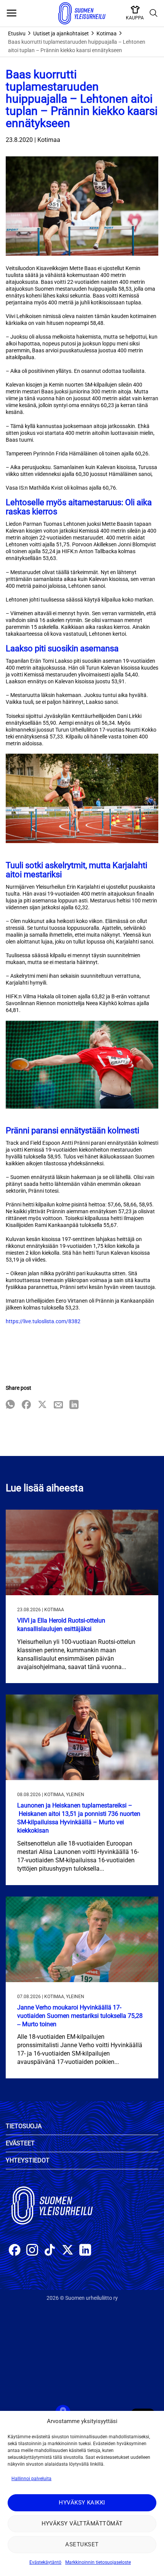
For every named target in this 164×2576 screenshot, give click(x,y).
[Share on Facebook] (26, 1405)
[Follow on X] (68, 2251)
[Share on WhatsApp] (10, 1405)
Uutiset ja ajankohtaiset (61, 33)
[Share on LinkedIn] (74, 1405)
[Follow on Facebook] (15, 2251)
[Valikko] (11, 13)
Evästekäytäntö (45, 2562)
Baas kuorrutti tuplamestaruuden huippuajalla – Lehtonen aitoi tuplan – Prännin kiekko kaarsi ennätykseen (77, 46)
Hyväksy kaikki (82, 2503)
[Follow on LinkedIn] (85, 2251)
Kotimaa (107, 33)
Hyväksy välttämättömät (82, 2523)
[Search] (154, 13)
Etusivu (17, 33)
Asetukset (82, 2544)
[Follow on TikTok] (50, 2251)
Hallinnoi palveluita (31, 2479)
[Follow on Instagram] (32, 2251)
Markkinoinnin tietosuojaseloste (98, 2562)
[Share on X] (42, 1405)
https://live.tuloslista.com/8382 (43, 1321)
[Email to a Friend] (58, 1405)
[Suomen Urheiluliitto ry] (82, 13)
